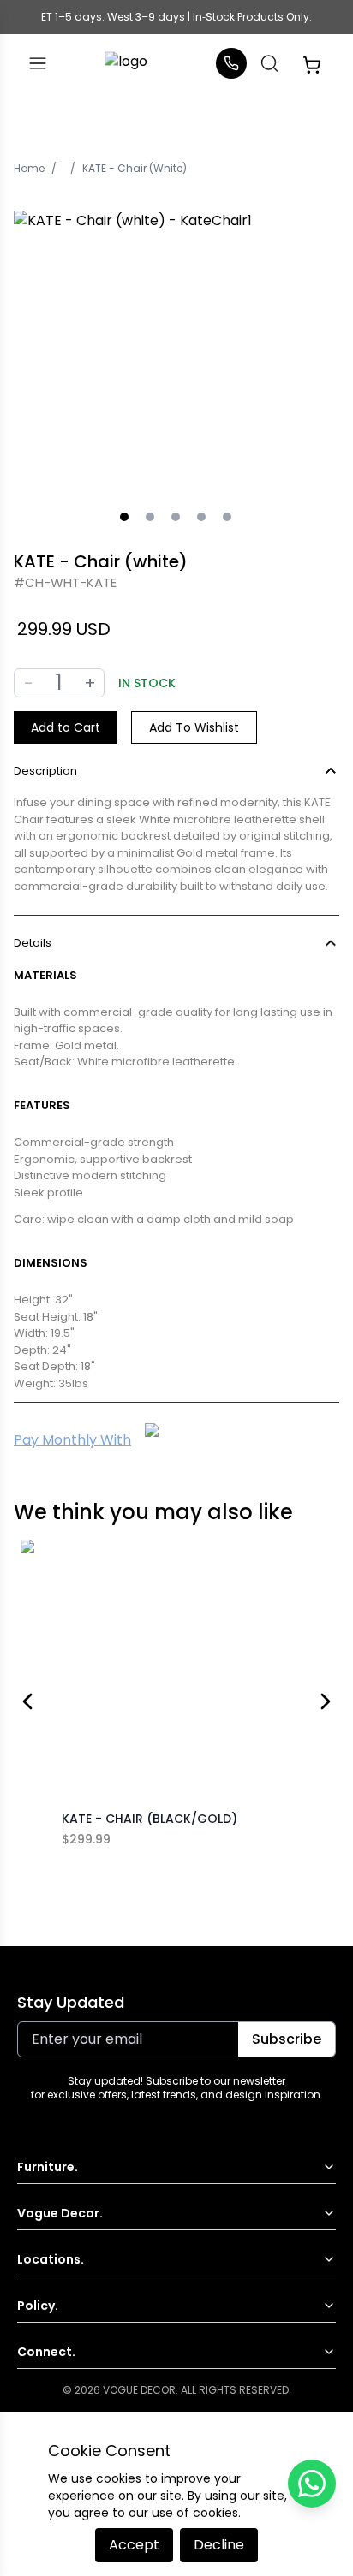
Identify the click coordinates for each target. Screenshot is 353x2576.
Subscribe (287, 2039)
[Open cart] (312, 63)
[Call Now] (231, 63)
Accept (134, 2545)
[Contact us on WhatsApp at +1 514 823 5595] (312, 2484)
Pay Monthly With (72, 1440)
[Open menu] (38, 63)
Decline (219, 2545)
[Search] (269, 63)
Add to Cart (66, 727)
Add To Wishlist (194, 727)
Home (29, 168)
